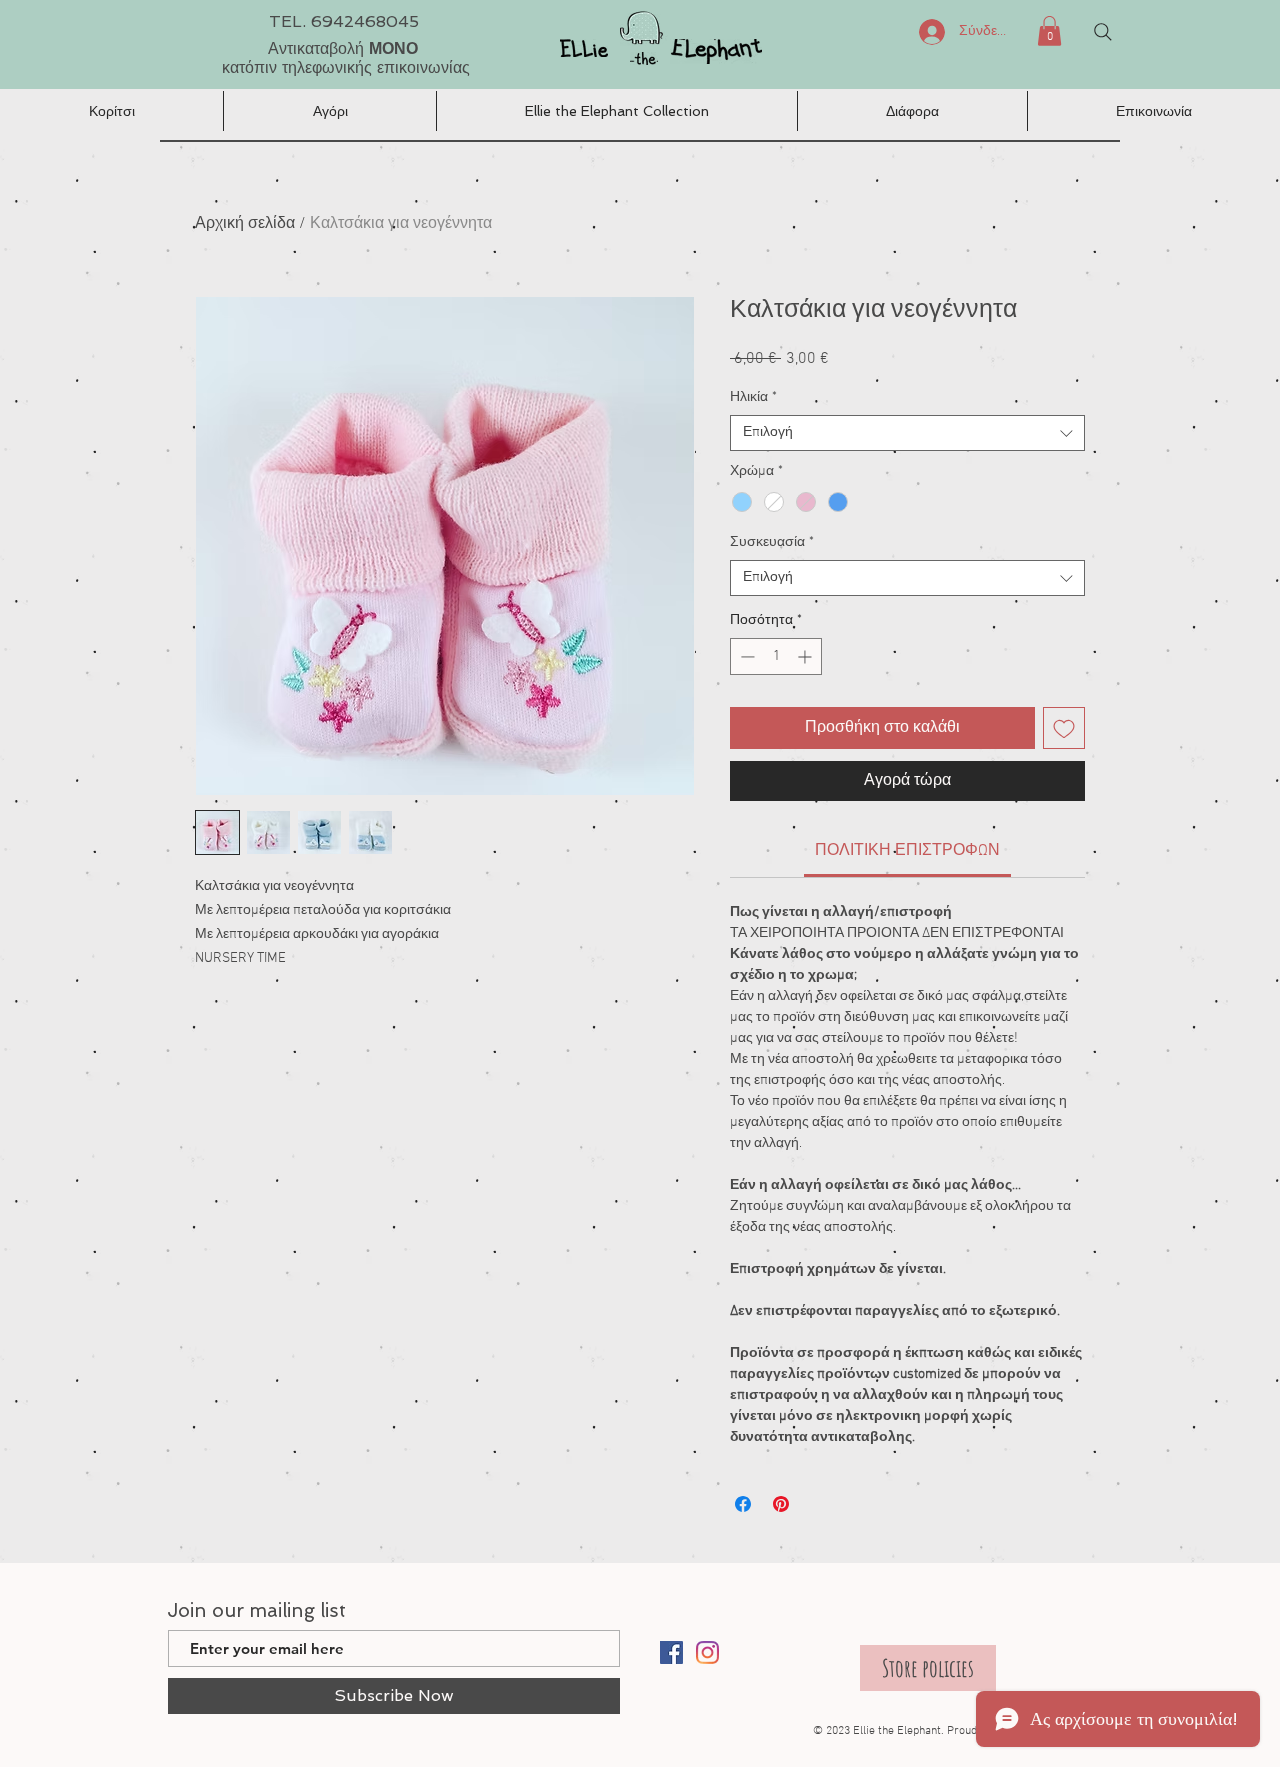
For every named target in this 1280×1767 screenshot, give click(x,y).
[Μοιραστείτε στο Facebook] (743, 1504)
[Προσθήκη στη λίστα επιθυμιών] (1064, 728)
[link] (907, 851)
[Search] (1103, 32)
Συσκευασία (772, 542)
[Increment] (806, 656)
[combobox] (907, 433)
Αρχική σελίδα (245, 224)
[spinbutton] (776, 656)
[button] (1049, 31)
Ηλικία (753, 397)
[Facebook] (671, 1652)
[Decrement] (745, 656)
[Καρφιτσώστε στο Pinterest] (781, 1504)
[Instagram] (707, 1652)
